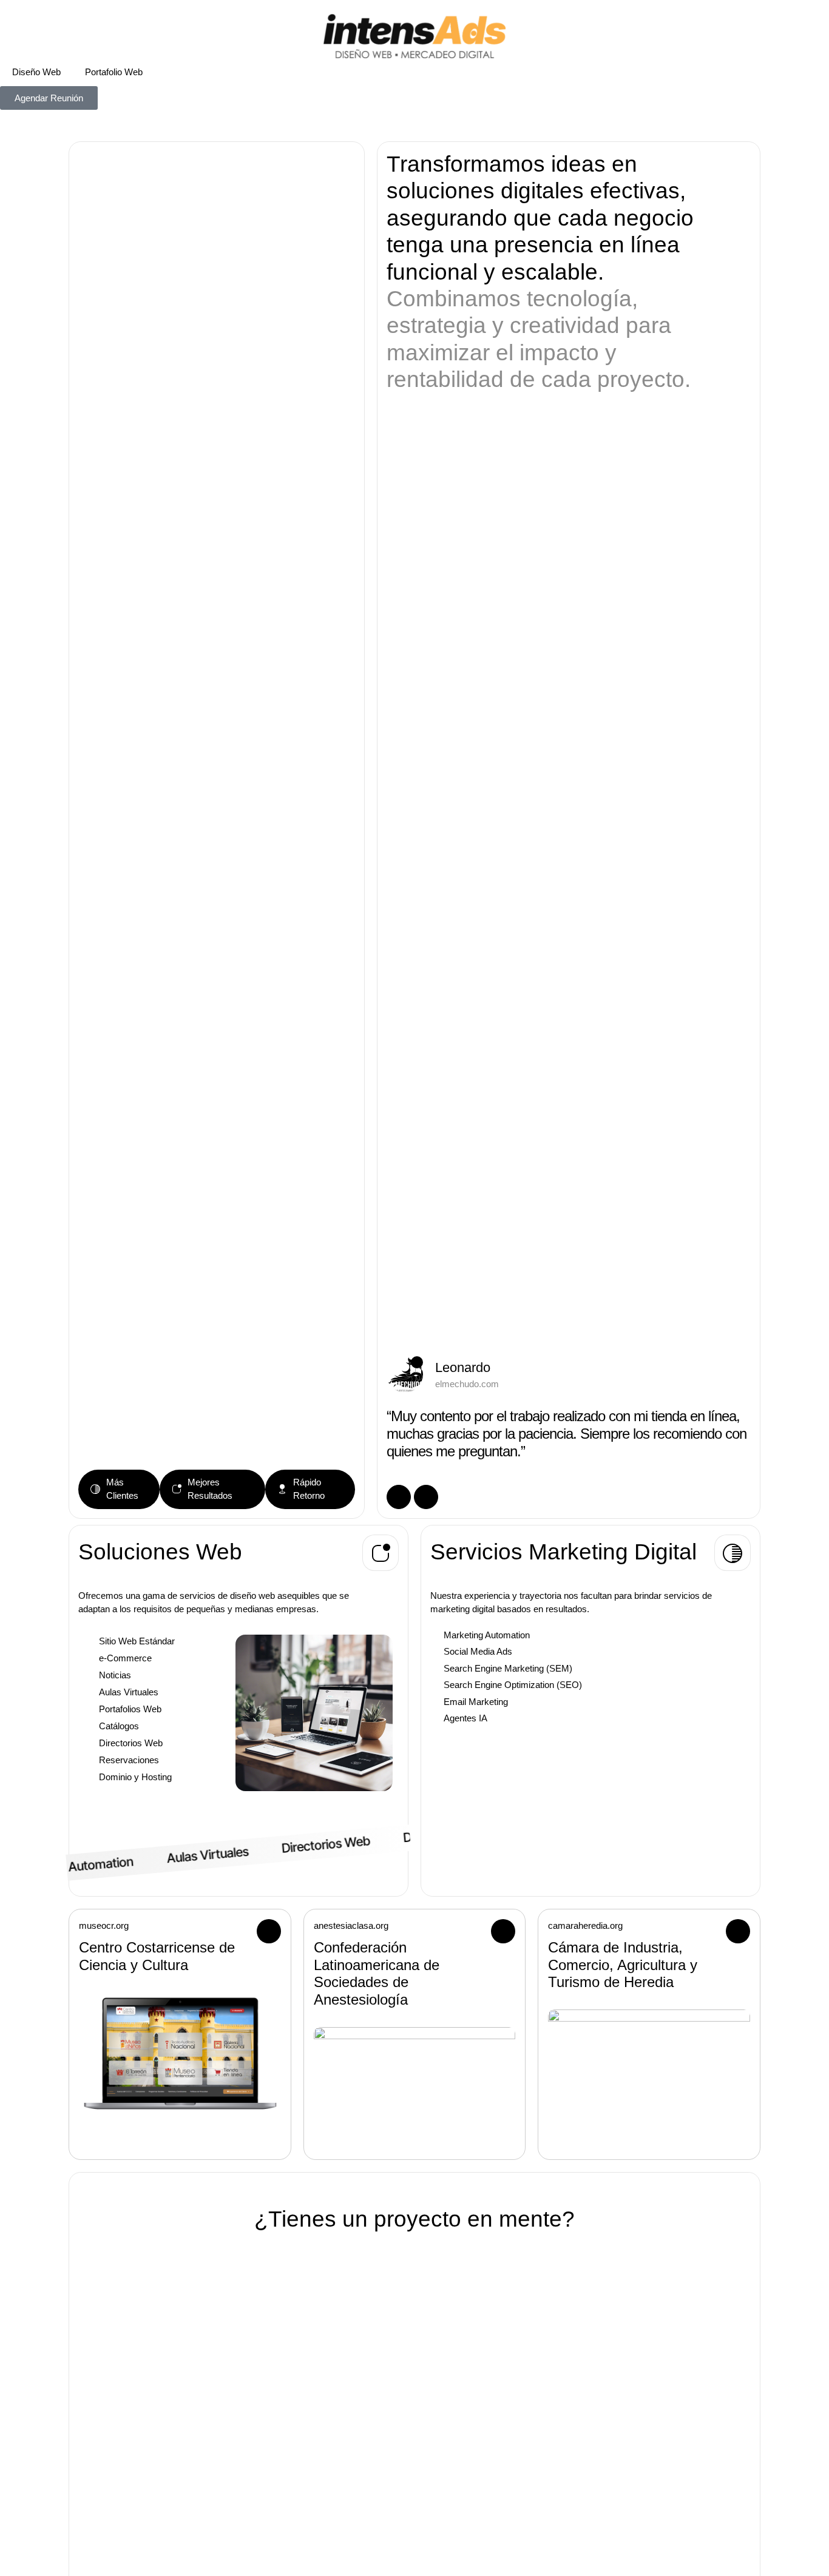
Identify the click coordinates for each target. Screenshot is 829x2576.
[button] (381, 1553)
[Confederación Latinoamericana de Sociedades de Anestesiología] (415, 2034)
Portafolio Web (114, 72)
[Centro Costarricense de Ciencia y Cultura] (180, 2017)
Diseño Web (36, 72)
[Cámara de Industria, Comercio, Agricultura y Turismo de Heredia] (649, 2026)
